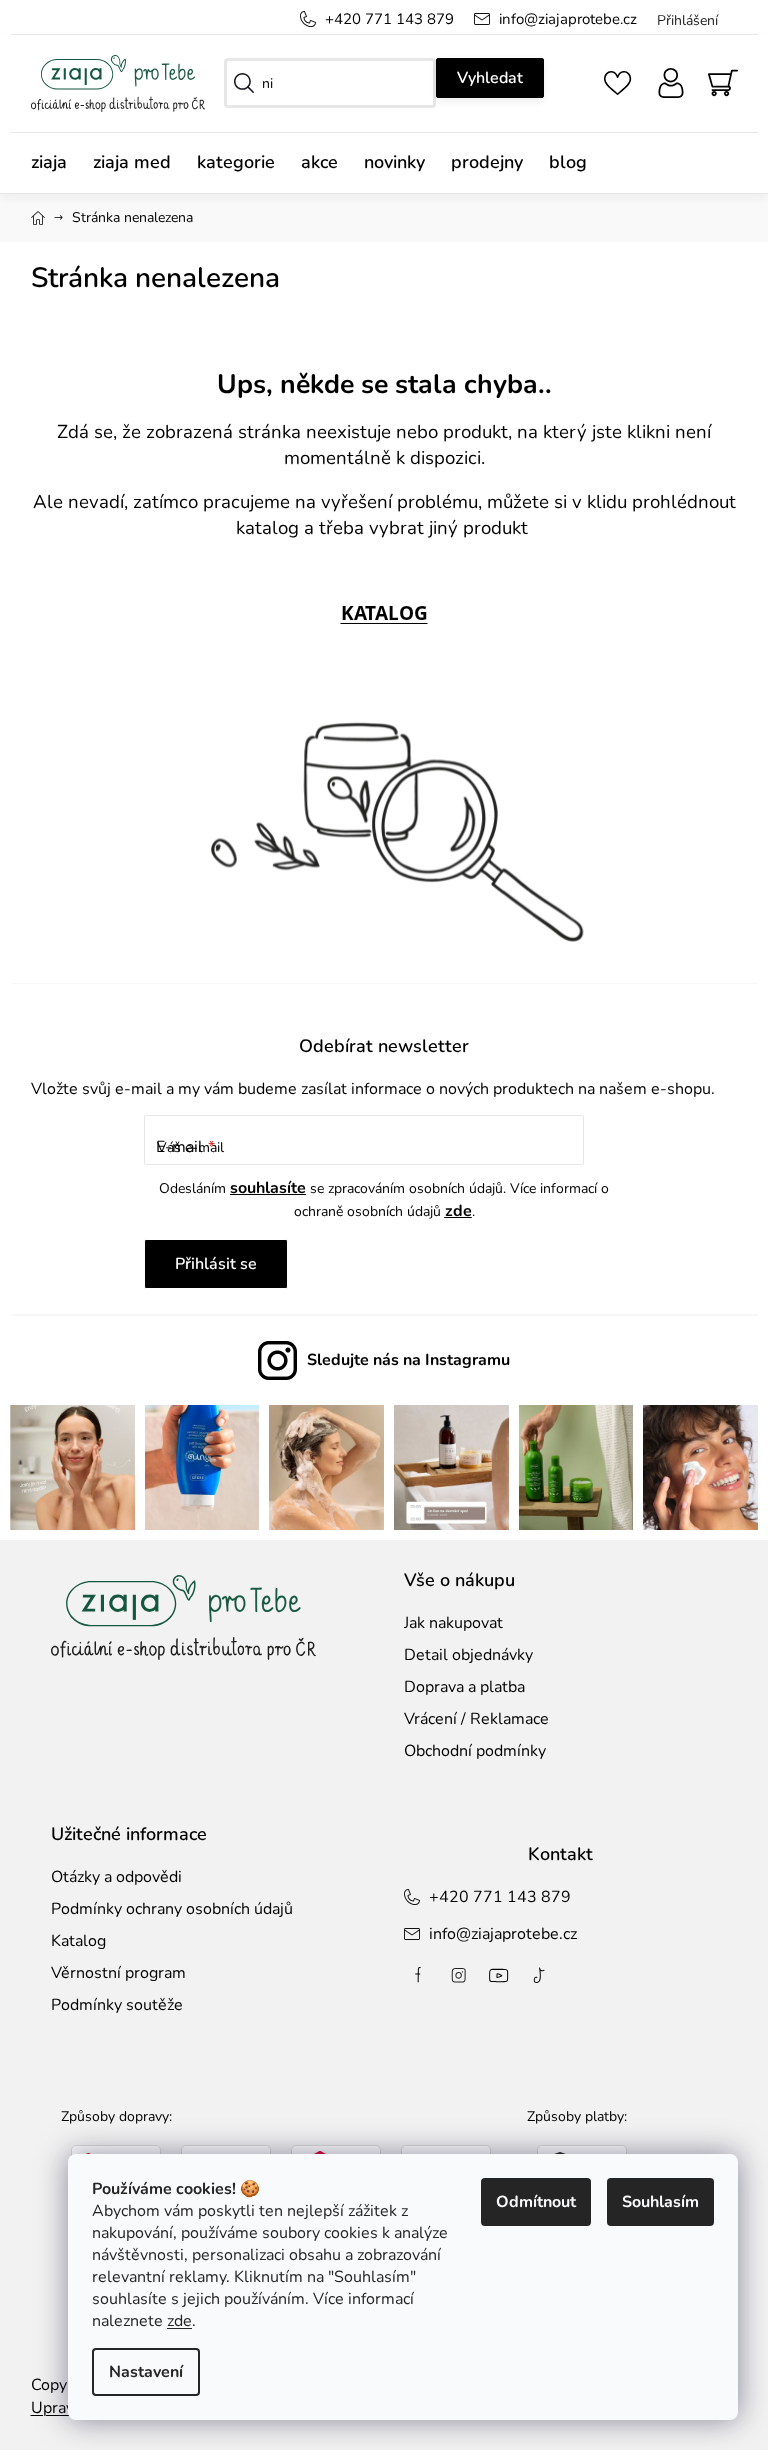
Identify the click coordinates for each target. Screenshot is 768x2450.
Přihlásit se (209, 1264)
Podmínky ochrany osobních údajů (164, 1907)
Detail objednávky (461, 1652)
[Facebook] (412, 1973)
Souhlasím (645, 2202)
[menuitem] (47, 162)
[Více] (701, 158)
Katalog (70, 1939)
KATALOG (376, 612)
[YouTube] (492, 1973)
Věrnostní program (110, 1971)
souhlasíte (261, 1188)
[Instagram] (452, 1973)
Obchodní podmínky (468, 1749)
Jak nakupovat (446, 1620)
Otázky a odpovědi (108, 1874)
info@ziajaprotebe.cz (560, 19)
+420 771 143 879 (381, 19)
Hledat (483, 78)
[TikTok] (532, 1973)
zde (164, 2321)
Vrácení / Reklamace (469, 1717)
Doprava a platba (457, 1684)
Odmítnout (521, 2202)
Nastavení (131, 2372)
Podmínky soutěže (109, 2003)
